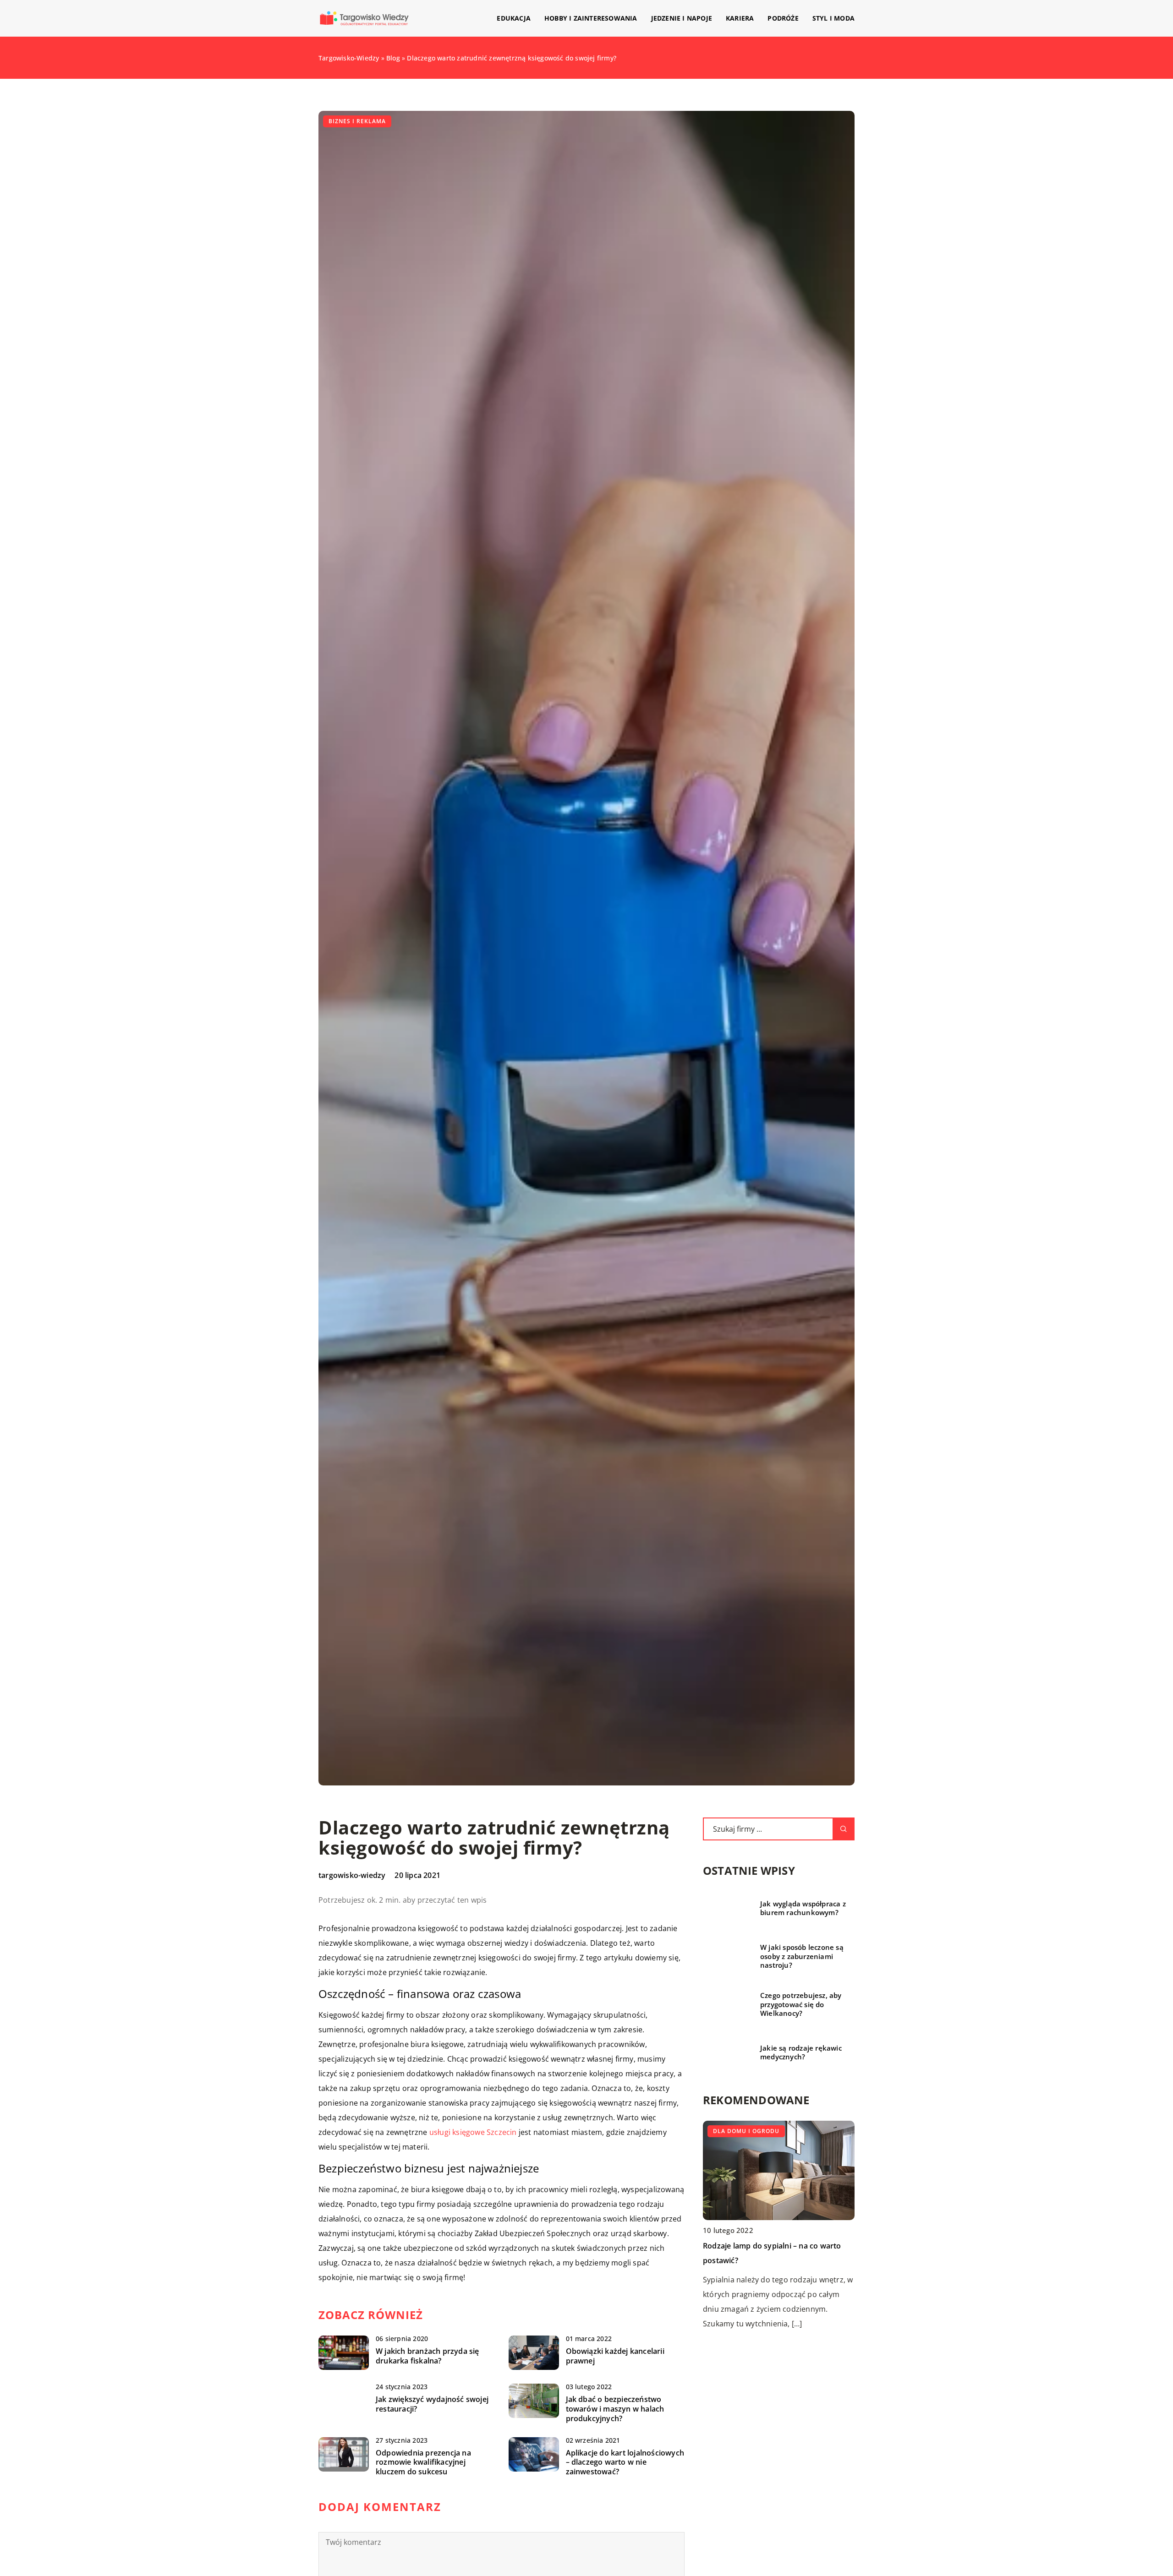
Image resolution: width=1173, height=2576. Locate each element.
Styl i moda (833, 18)
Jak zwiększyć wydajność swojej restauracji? (432, 2404)
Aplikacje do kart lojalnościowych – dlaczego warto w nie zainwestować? (625, 2462)
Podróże (783, 18)
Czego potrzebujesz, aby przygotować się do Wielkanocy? (801, 2004)
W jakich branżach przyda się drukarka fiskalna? (428, 2356)
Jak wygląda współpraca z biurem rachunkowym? (803, 1908)
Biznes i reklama (357, 121)
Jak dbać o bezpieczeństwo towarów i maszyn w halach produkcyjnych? (615, 2409)
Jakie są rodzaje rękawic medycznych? (801, 2053)
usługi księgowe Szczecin (473, 2132)
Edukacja (514, 18)
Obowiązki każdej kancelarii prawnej (615, 2356)
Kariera (740, 18)
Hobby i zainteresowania (591, 18)
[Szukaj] (844, 1829)
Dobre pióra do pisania (744, 2146)
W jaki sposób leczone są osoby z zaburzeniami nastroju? (802, 1956)
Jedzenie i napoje (682, 18)
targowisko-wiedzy (352, 1875)
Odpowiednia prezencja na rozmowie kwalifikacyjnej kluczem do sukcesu (423, 2462)
